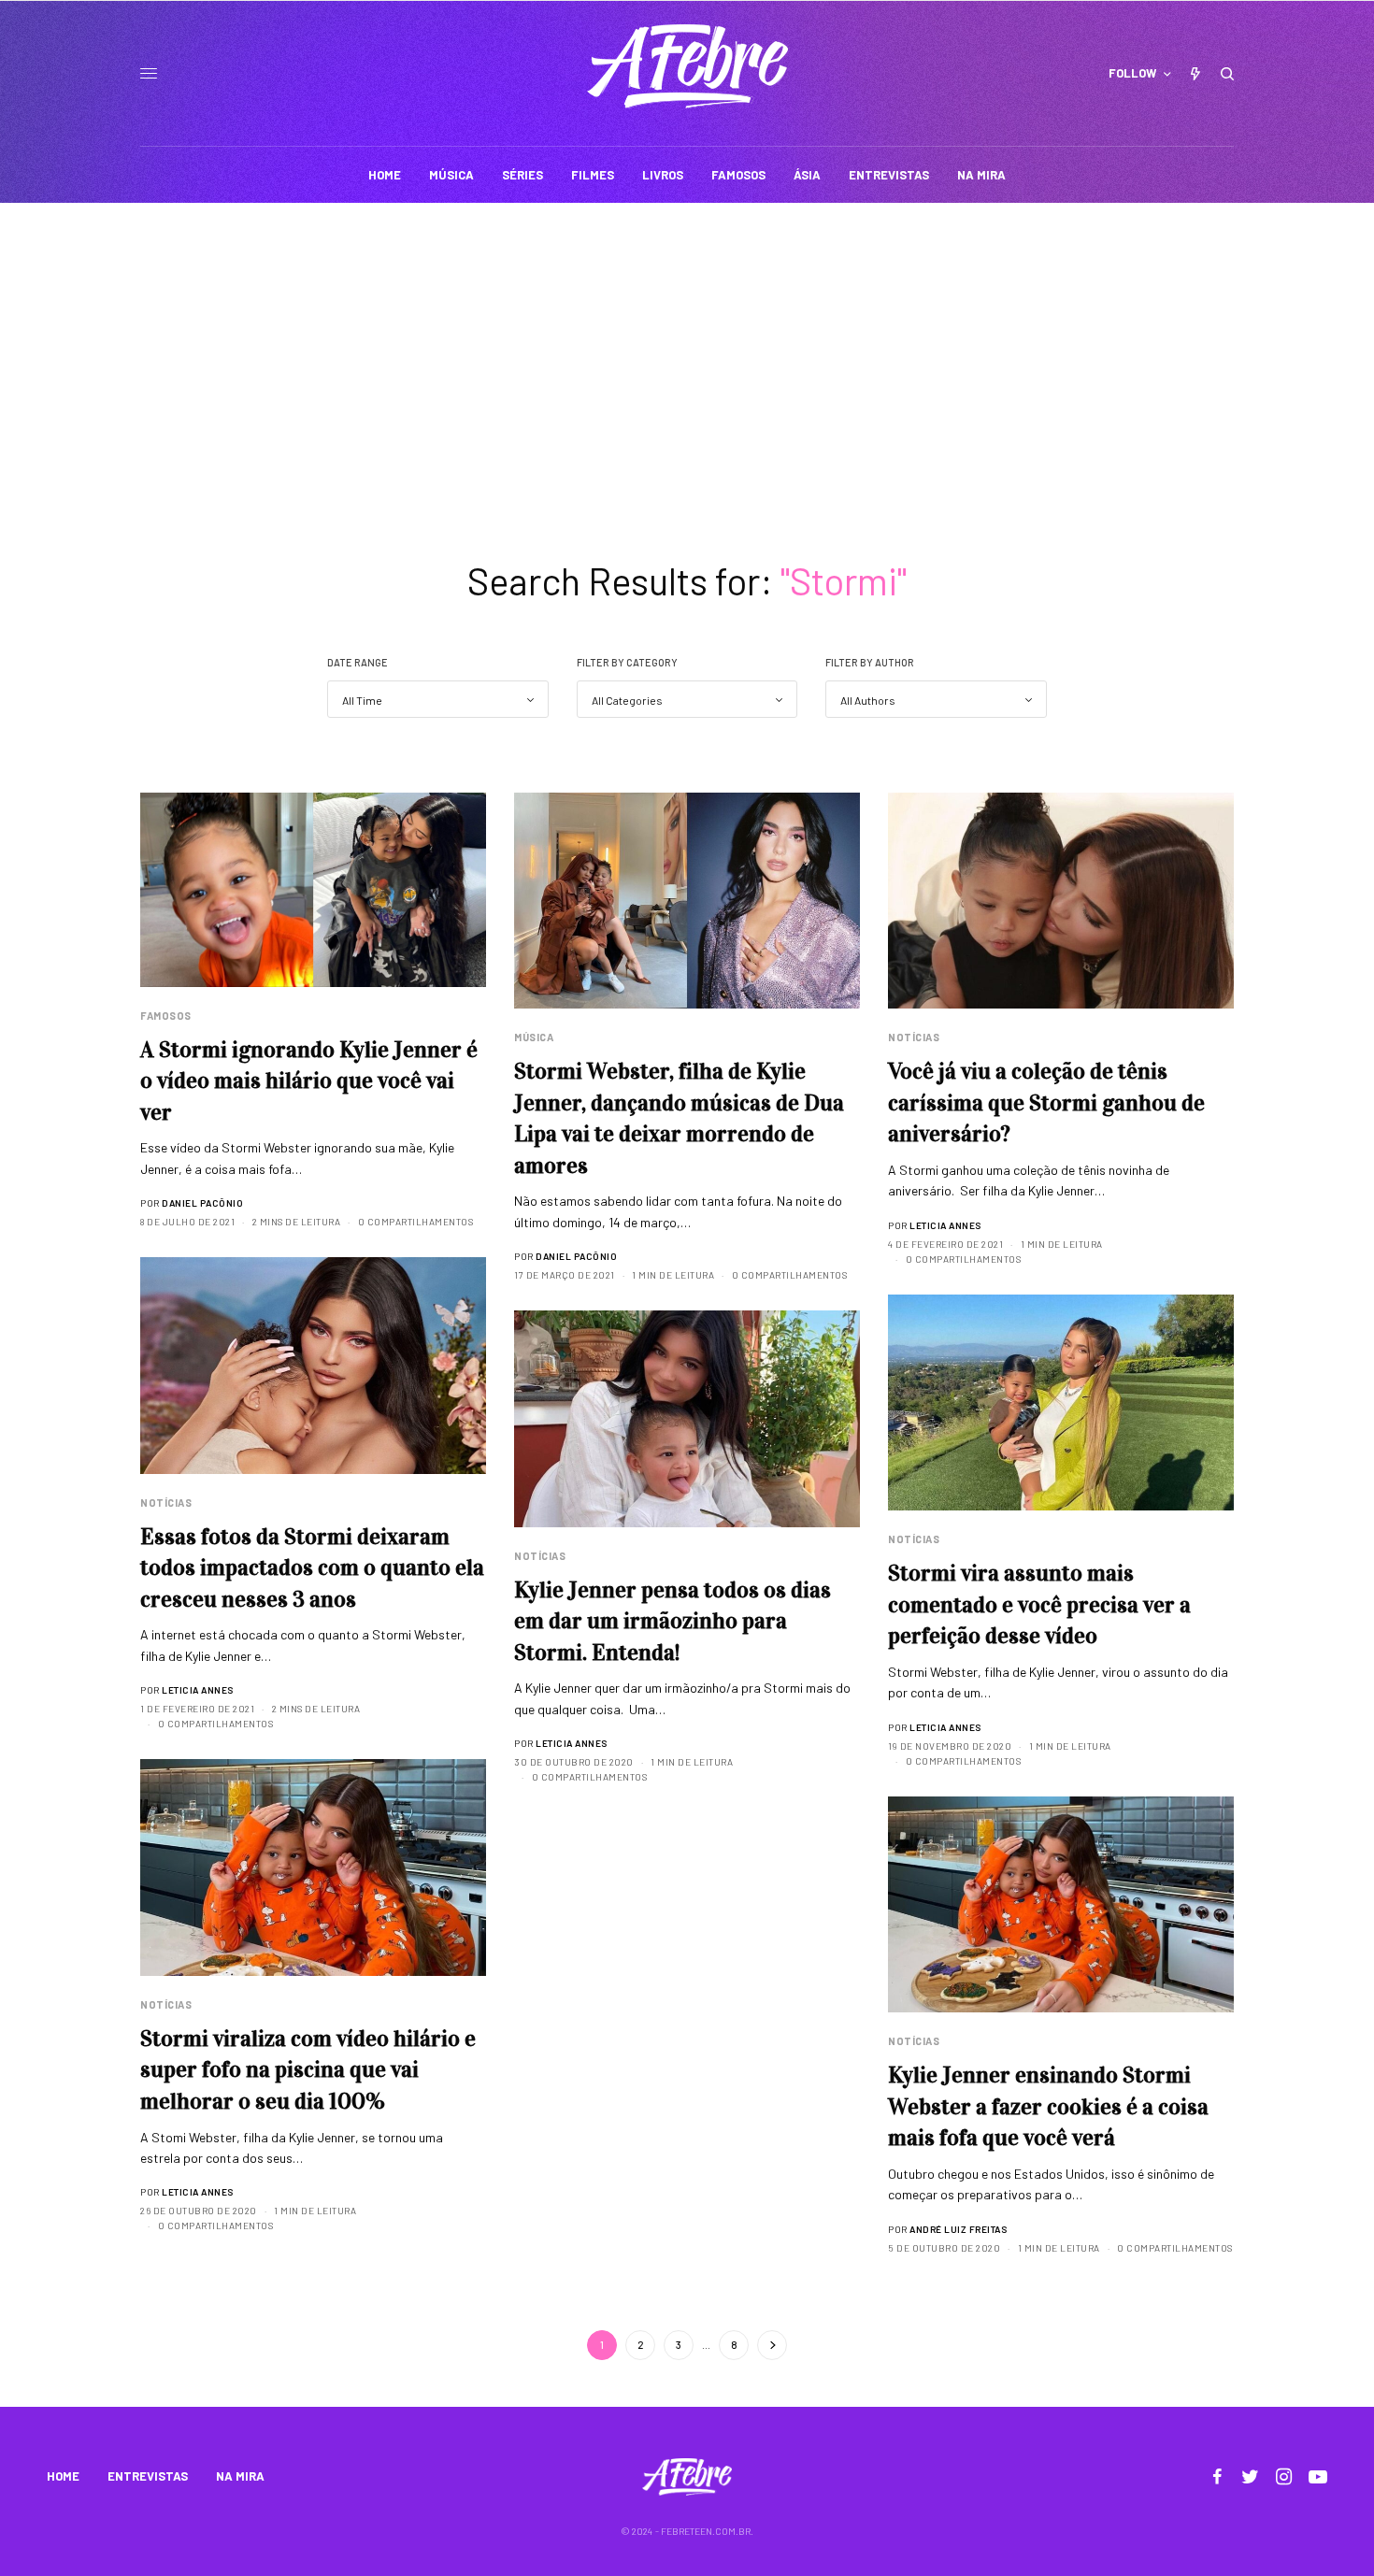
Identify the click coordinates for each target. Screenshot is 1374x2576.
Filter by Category (627, 662)
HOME (63, 2476)
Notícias (914, 1037)
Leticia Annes (945, 1225)
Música (534, 1037)
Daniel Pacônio (202, 1203)
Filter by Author (870, 662)
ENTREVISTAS (148, 2476)
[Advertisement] (687, 343)
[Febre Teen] (687, 66)
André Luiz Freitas (958, 2229)
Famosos (166, 1016)
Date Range (358, 662)
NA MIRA (240, 2476)
